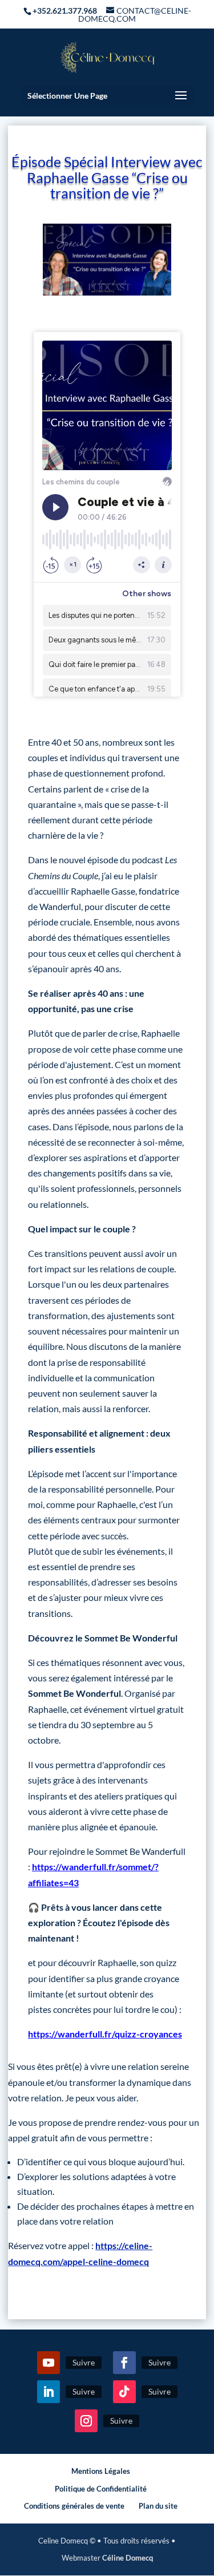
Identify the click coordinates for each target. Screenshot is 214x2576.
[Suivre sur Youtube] (49, 2363)
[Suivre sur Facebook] (124, 2363)
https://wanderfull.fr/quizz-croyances (105, 2034)
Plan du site (158, 2506)
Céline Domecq (128, 2558)
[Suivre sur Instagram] (86, 2421)
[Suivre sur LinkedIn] (49, 2392)
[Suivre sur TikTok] (124, 2392)
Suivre (84, 2362)
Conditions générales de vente (74, 2506)
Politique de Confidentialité (101, 2489)
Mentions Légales (101, 2471)
